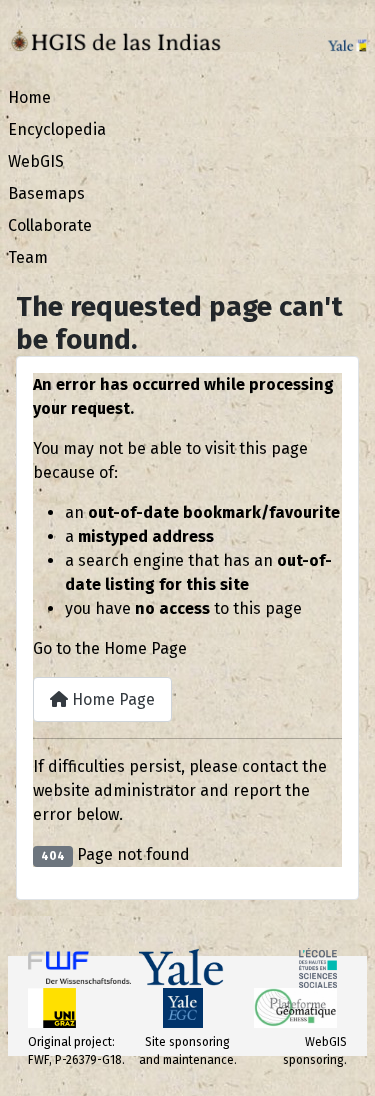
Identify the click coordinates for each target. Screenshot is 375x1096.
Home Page (111, 699)
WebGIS (36, 161)
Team (28, 257)
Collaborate (50, 225)
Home (29, 97)
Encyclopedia (57, 129)
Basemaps (46, 193)
